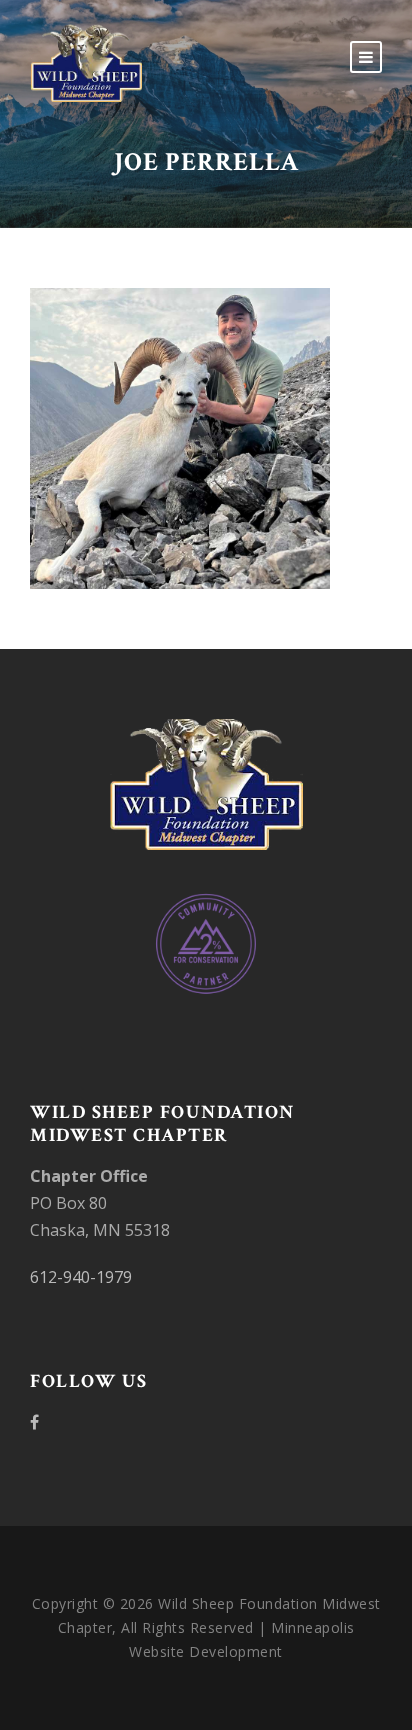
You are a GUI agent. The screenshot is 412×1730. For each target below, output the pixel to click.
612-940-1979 (81, 1277)
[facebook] (34, 1422)
